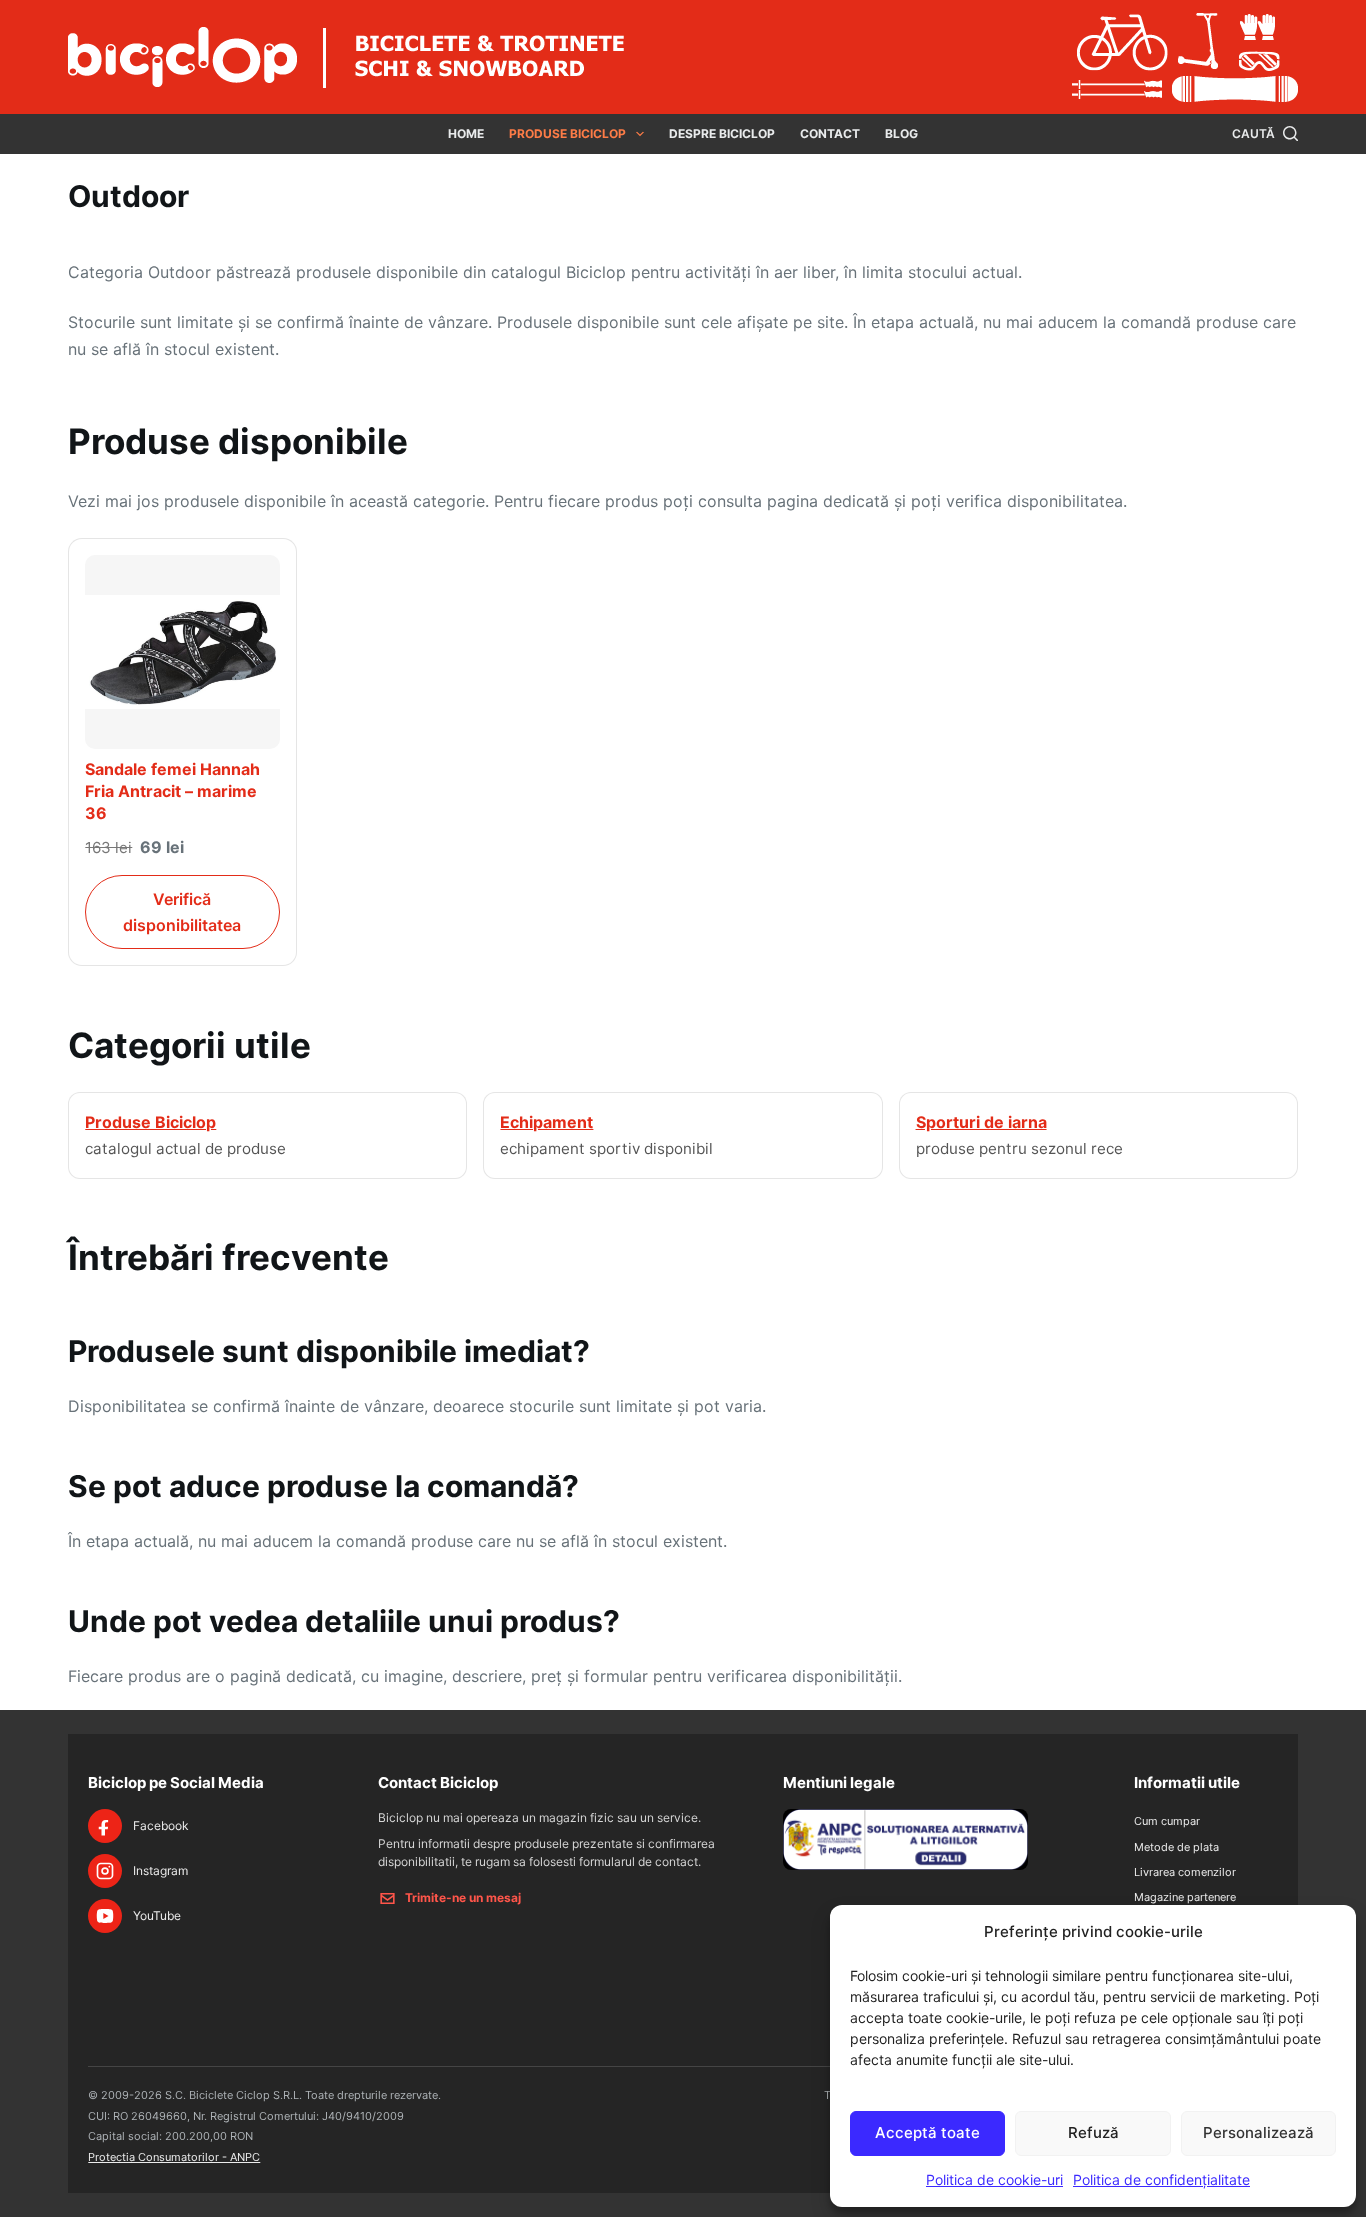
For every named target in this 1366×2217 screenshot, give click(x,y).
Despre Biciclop (722, 133)
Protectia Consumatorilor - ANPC (174, 2157)
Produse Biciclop (567, 133)
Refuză (1093, 2132)
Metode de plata (1176, 1847)
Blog (901, 133)
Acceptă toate (927, 2132)
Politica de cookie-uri (994, 2179)
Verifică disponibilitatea (182, 912)
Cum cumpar (1167, 1821)
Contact (830, 133)
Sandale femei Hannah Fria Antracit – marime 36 (172, 790)
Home (466, 133)
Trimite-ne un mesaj (463, 1897)
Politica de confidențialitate (1161, 2179)
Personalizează (1258, 2132)
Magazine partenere (1185, 1897)
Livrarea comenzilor (1185, 1872)
